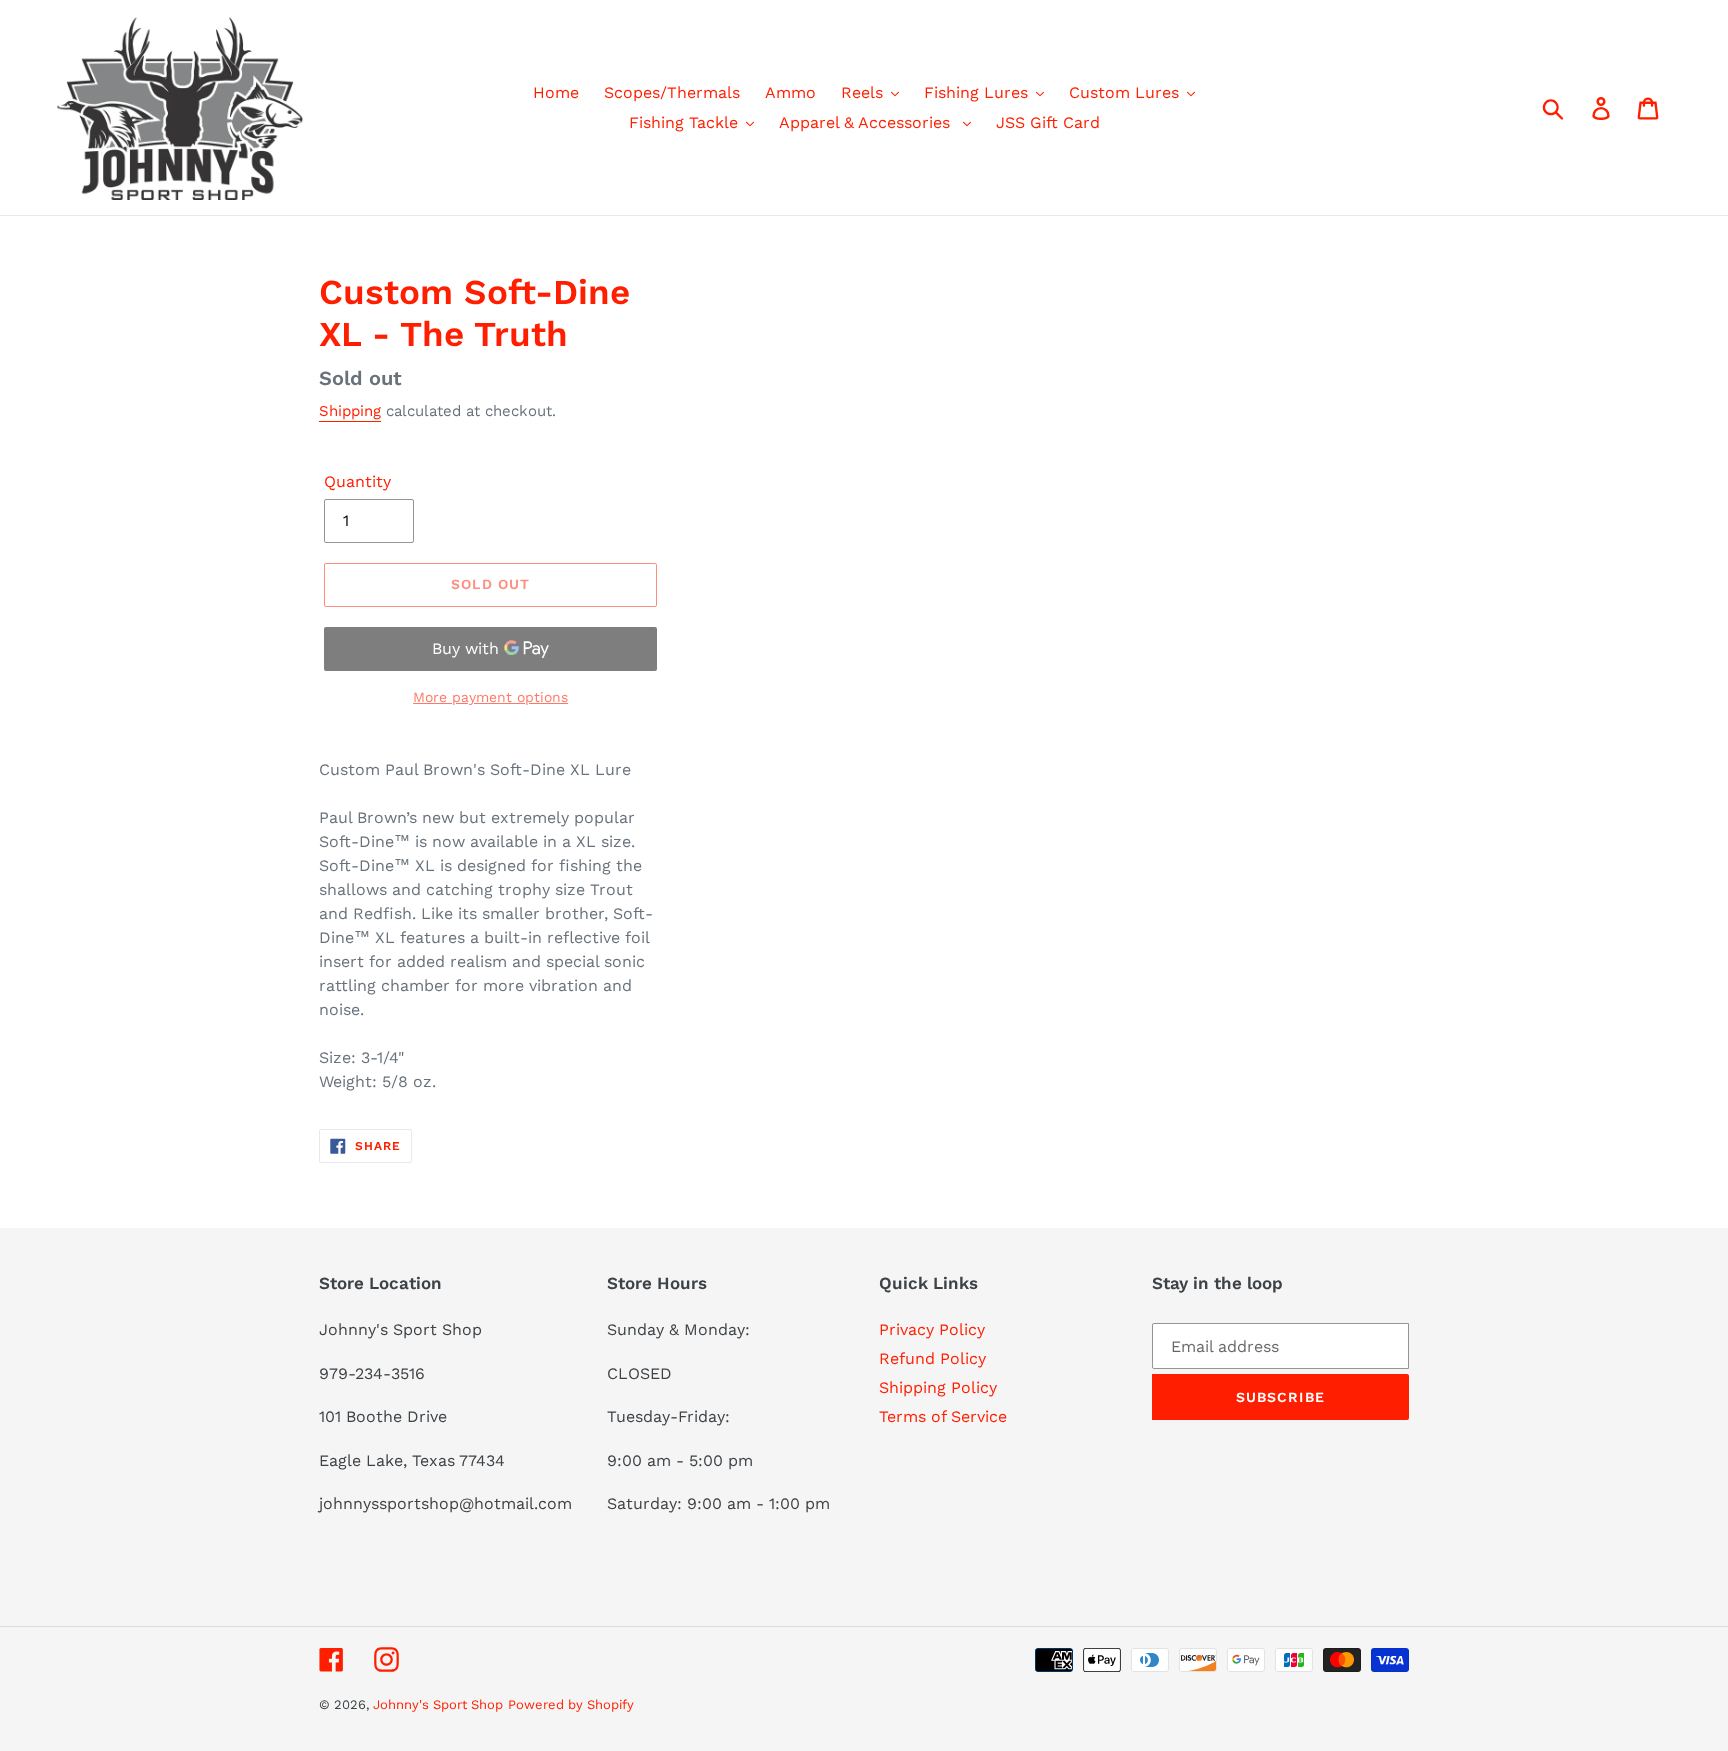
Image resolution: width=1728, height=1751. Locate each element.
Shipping (350, 411)
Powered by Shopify (571, 1704)
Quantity (357, 481)
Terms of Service (943, 1416)
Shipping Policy (938, 1387)
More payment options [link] (490, 697)
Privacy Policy (932, 1329)
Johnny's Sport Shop (438, 1704)
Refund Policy (932, 1358)
